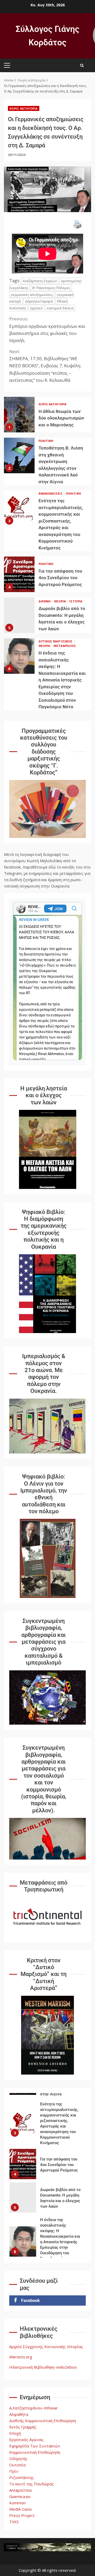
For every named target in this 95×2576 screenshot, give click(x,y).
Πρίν (14, 2471)
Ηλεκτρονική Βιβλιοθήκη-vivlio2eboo (43, 2367)
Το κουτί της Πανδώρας (32, 2484)
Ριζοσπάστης (22, 2477)
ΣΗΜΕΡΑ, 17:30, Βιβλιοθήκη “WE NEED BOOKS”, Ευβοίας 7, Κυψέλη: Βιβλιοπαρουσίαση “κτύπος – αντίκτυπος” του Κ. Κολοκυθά (45, 366)
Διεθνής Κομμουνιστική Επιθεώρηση (43, 2421)
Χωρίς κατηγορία (24, 108)
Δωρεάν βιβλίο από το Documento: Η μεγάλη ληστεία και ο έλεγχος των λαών (19, 615)
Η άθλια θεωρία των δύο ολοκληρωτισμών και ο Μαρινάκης (19, 415)
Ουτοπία (17, 2465)
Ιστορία (76, 601)
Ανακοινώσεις (51, 493)
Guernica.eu (20, 2496)
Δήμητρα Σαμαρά (39, 301)
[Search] (82, 65)
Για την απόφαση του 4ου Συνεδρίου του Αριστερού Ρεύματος (19, 574)
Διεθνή (45, 601)
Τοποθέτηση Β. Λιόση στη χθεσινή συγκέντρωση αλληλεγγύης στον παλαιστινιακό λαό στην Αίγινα (19, 455)
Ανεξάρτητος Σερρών (40, 281)
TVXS (14, 2522)
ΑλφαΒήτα (19, 2414)
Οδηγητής (18, 2458)
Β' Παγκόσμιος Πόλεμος (51, 288)
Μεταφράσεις (65, 646)
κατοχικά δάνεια (60, 308)
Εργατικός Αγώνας (26, 2440)
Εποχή (15, 2433)
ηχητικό (36, 308)
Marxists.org (21, 2357)
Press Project (22, 2515)
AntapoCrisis (21, 2490)
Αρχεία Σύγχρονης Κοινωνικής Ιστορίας (46, 2346)
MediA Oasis (21, 2509)
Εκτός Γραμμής (23, 2427)
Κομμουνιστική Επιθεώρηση (35, 2452)
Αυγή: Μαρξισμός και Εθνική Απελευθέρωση (23, 2252)
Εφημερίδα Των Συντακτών (35, 2446)
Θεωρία (60, 601)
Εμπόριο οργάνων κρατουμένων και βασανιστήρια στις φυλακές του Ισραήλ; (47, 330)
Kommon (17, 2503)
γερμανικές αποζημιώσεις (32, 295)
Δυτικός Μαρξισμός (56, 641)
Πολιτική (46, 441)
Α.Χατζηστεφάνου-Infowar (34, 2408)
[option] (47, 2132)
